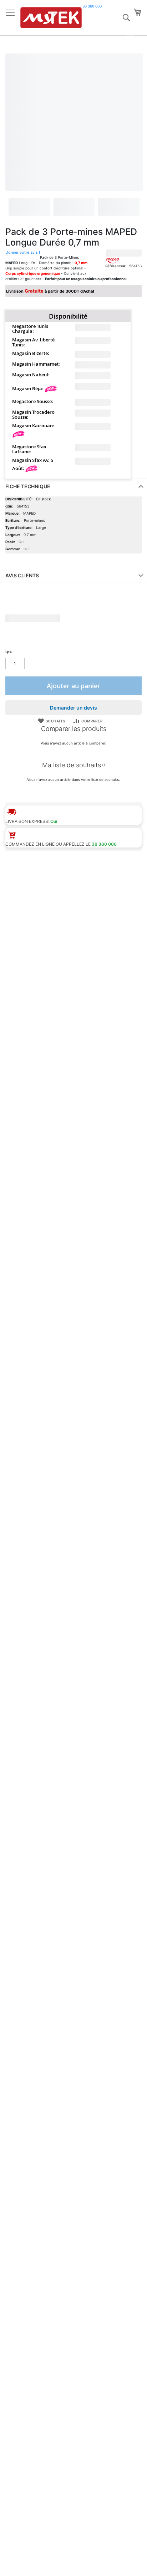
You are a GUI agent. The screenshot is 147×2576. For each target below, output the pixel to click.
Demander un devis (73, 708)
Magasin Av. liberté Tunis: (33, 342)
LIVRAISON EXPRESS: (27, 821)
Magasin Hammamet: (36, 364)
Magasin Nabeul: (31, 375)
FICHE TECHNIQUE (28, 486)
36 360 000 (92, 6)
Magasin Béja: (28, 388)
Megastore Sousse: (33, 401)
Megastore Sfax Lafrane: (29, 449)
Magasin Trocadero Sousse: (33, 414)
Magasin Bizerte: (31, 353)
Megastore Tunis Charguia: (30, 329)
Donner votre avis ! (23, 252)
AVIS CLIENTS (22, 575)
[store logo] (51, 18)
